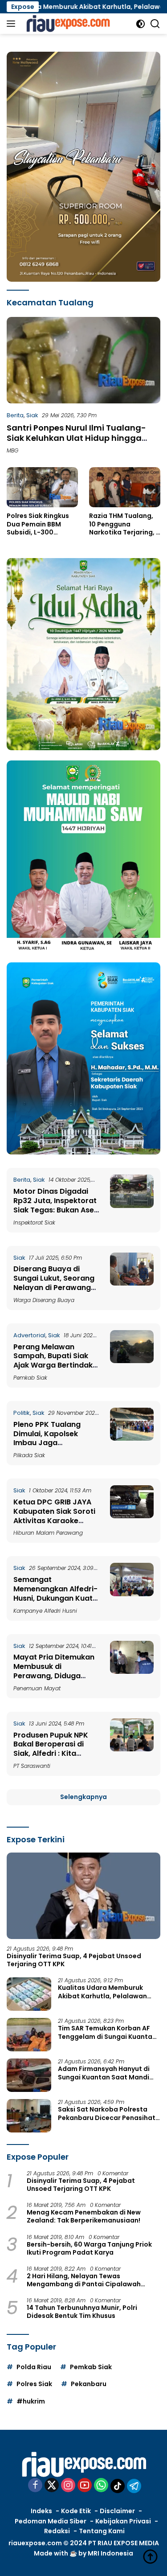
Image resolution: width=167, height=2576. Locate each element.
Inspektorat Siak (34, 1222)
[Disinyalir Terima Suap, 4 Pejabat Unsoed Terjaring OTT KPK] (83, 1896)
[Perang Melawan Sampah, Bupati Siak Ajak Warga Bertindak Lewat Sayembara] (132, 1356)
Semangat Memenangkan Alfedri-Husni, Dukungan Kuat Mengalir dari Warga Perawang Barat (55, 1598)
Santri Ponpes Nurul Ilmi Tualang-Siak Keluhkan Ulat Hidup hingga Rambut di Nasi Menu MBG (76, 438)
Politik (22, 1413)
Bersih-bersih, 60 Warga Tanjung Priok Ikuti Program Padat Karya (89, 2248)
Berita (15, 415)
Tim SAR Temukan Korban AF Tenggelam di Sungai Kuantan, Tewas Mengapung (108, 2032)
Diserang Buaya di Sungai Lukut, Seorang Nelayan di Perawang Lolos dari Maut (54, 1283)
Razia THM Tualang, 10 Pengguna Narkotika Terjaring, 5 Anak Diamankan (124, 524)
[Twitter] (52, 2486)
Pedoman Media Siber (51, 2521)
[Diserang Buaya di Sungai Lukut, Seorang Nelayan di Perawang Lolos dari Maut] (132, 1278)
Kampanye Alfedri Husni (45, 1611)
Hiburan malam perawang (48, 1533)
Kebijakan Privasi (123, 2521)
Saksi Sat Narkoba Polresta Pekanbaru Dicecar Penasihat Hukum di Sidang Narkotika (107, 2113)
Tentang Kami (102, 2531)
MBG (12, 450)
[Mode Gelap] (141, 24)
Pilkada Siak (29, 1455)
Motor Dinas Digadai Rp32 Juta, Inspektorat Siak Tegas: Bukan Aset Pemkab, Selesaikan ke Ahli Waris (55, 1210)
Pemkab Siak (30, 1378)
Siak (32, 415)
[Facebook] (35, 2486)
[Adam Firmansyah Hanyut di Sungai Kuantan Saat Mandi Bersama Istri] (29, 2075)
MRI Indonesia (110, 2553)
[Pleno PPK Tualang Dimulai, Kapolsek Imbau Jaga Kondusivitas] (132, 1433)
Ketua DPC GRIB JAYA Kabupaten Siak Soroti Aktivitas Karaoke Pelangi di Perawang (54, 1516)
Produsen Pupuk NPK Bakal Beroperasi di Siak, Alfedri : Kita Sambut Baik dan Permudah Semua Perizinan (51, 1758)
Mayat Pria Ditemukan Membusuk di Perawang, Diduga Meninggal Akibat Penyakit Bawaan (54, 1676)
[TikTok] (118, 2486)
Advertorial (29, 1335)
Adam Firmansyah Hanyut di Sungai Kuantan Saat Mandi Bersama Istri (104, 2073)
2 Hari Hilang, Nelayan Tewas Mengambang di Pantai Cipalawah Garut (84, 2280)
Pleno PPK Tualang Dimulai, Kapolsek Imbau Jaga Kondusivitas (47, 1438)
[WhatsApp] (101, 2486)
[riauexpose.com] (67, 24)
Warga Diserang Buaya (44, 1300)
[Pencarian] (155, 24)
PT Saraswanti (32, 1766)
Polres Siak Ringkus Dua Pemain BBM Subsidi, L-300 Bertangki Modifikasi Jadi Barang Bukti (41, 524)
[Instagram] (68, 2486)
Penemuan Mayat (37, 1688)
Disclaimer (117, 2511)
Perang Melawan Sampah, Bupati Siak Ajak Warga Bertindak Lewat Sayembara (53, 1361)
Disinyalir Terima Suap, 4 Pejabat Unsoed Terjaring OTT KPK (74, 1960)
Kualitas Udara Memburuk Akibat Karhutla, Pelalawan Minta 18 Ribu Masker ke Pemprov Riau (102, 1992)
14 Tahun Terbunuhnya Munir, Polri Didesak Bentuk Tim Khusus (82, 2312)
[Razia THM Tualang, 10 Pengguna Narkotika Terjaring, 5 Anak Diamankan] (125, 487)
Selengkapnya (83, 1797)
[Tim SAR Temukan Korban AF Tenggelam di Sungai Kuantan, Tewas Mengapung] (29, 2035)
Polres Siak (34, 2384)
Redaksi (57, 2531)
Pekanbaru (89, 2384)
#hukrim (31, 2401)
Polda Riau (34, 2367)
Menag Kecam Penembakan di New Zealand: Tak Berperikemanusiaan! (84, 2216)
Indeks (41, 2511)
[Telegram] (134, 2486)
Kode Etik (76, 2511)
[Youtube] (85, 2486)
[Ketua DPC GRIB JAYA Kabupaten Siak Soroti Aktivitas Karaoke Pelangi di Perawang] (132, 1511)
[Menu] (13, 24)
